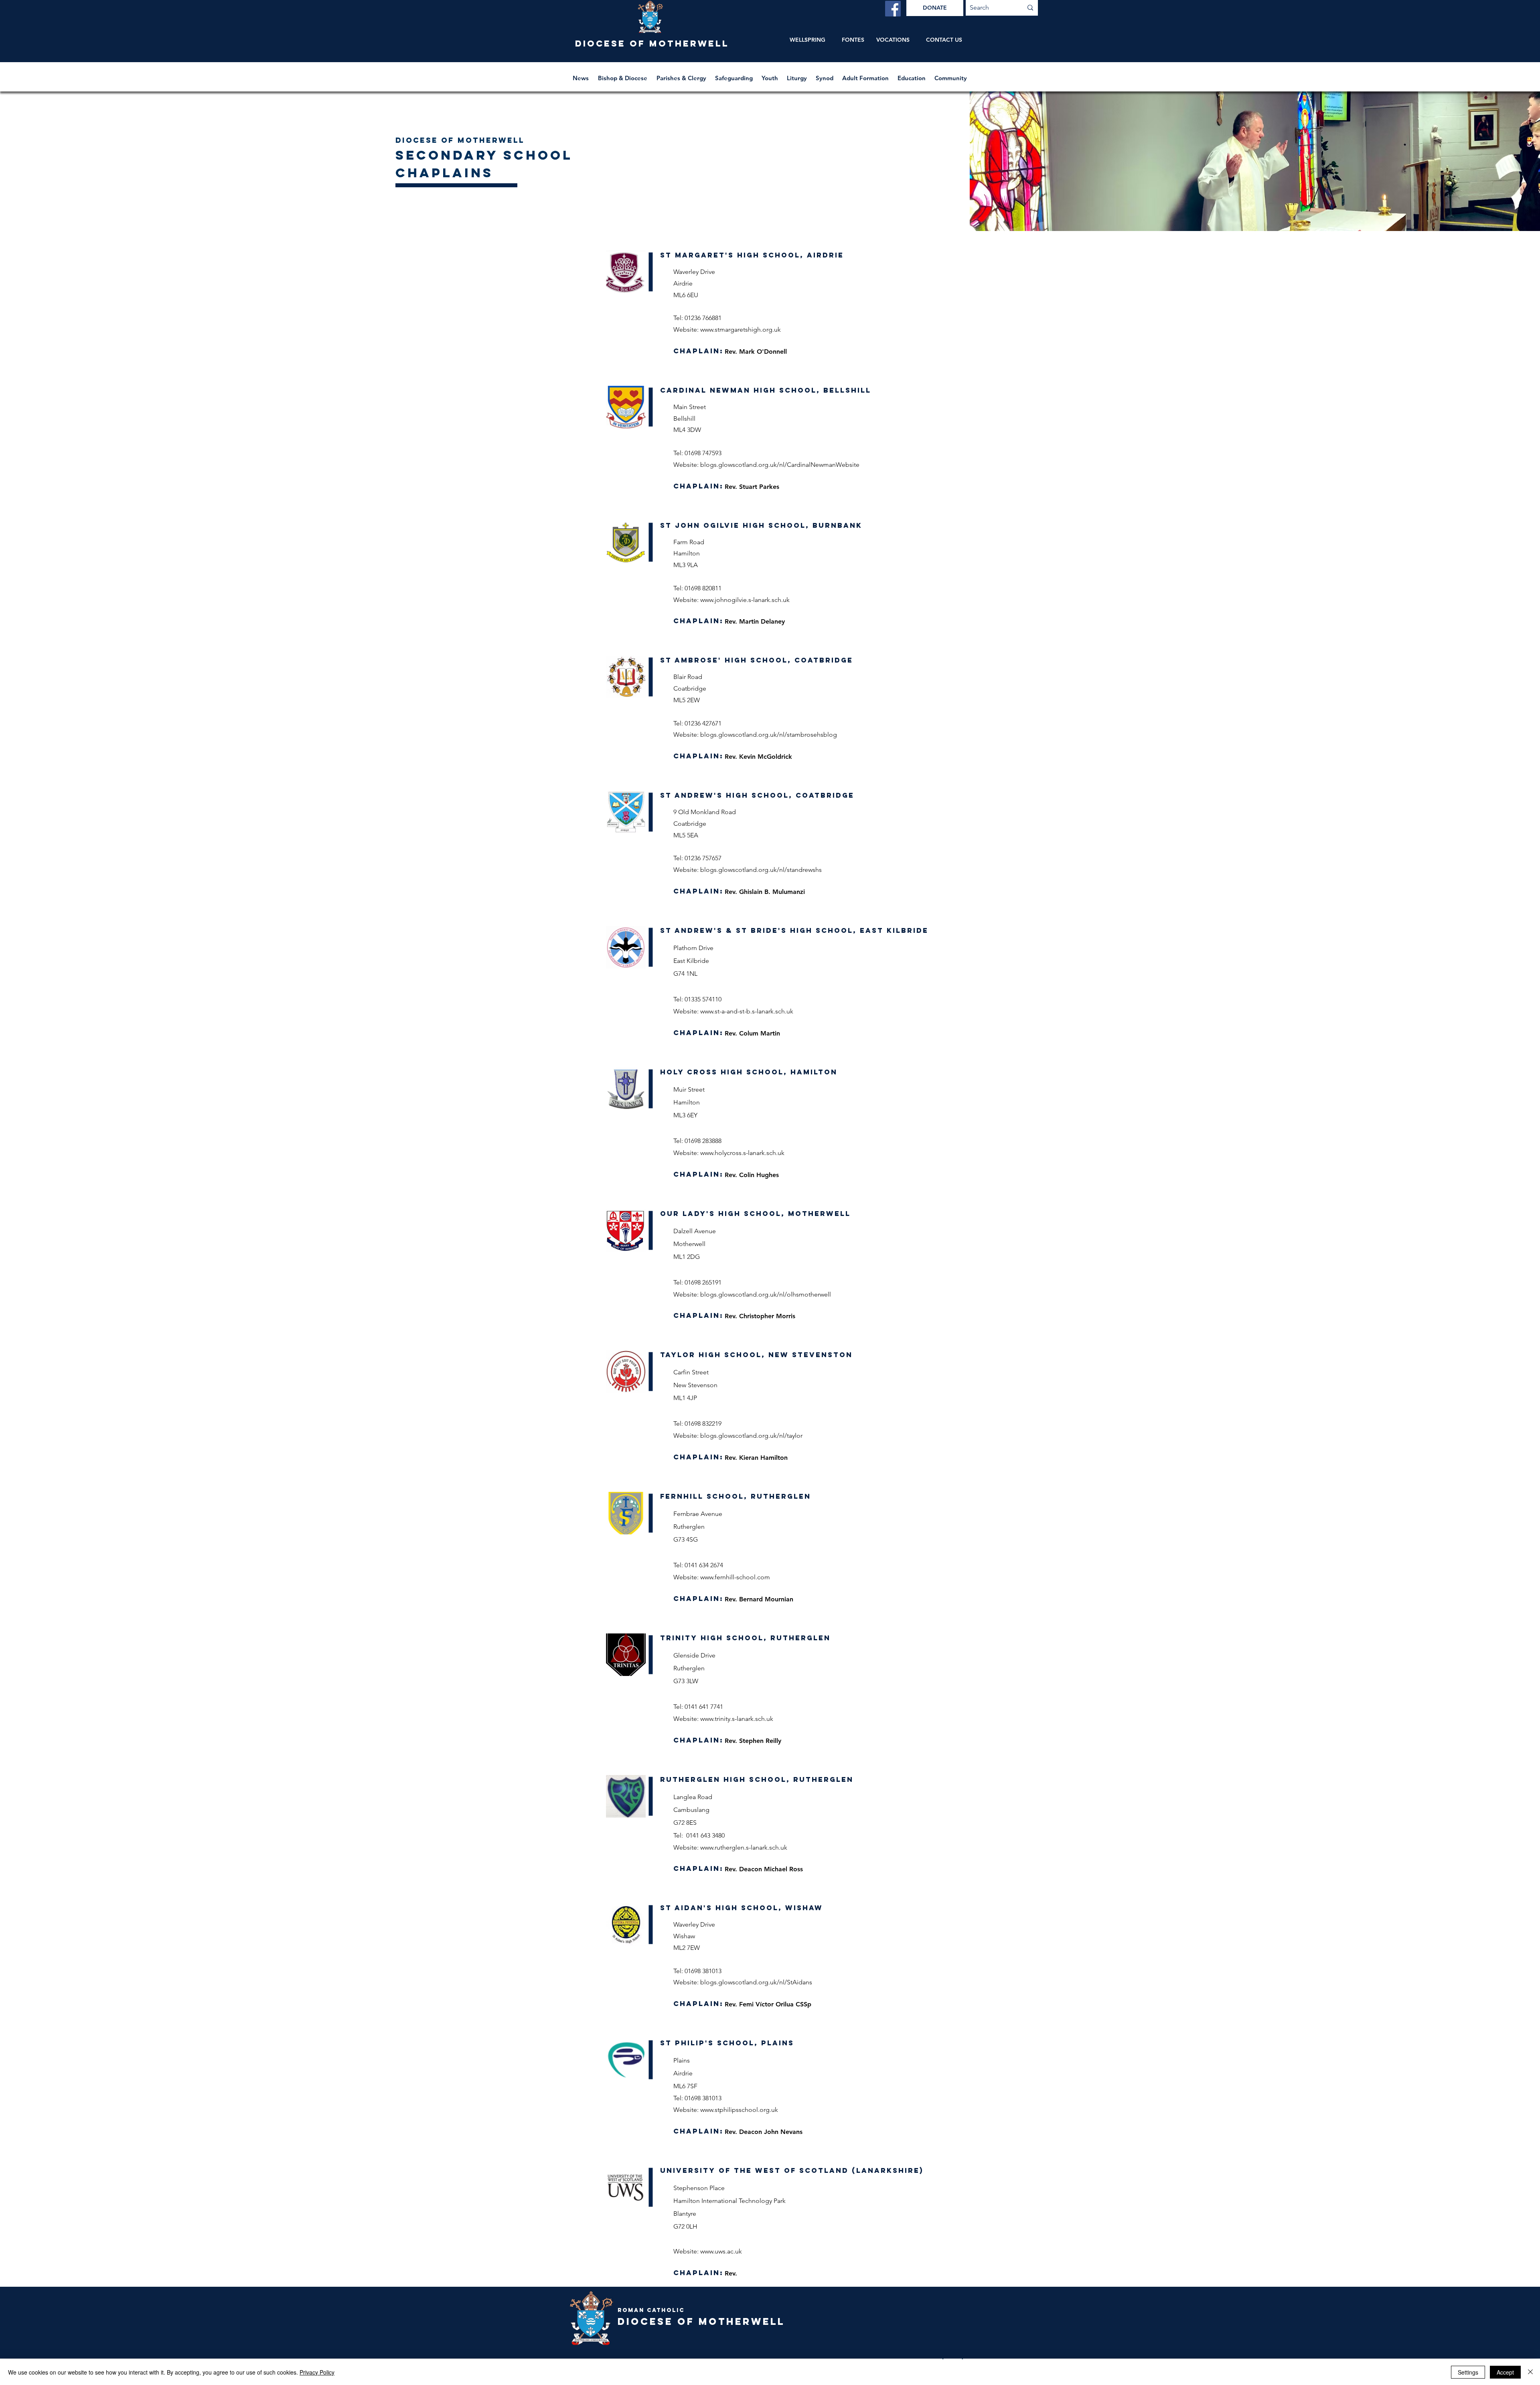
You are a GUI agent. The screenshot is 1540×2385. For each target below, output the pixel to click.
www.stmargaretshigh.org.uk (741, 329)
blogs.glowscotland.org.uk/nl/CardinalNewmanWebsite (780, 465)
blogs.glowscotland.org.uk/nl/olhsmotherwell (766, 1294)
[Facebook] (893, 9)
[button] (623, 74)
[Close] (1530, 2372)
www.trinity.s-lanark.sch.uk (737, 1719)
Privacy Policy (317, 2372)
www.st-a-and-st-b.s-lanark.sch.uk (747, 1011)
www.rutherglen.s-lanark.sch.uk (744, 1847)
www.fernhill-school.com (735, 1577)
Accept (1505, 2372)
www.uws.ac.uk (721, 2251)
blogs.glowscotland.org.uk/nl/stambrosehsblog (769, 735)
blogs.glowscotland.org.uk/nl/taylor (751, 1436)
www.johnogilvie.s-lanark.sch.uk (745, 600)
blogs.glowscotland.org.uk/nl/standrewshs (761, 870)
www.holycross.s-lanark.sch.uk (742, 1153)
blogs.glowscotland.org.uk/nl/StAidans (756, 1982)
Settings (1468, 2372)
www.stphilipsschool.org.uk (739, 2110)
